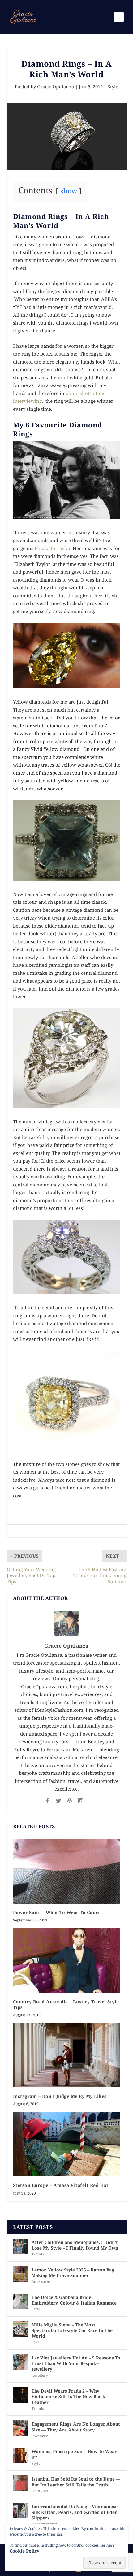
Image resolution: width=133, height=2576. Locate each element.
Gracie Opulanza (56, 86)
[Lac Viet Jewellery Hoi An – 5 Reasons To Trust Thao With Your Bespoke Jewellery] (21, 2362)
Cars (35, 2342)
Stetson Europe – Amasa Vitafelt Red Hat (61, 2185)
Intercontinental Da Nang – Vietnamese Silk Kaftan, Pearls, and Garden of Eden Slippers (75, 2512)
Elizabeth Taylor (52, 548)
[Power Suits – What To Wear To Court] (67, 1871)
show (69, 191)
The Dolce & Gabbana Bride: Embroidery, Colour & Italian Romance (74, 2300)
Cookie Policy (24, 2551)
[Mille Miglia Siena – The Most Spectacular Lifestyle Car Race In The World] (21, 2329)
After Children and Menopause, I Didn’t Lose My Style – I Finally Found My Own (75, 2245)
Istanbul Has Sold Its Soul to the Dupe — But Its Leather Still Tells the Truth (76, 2482)
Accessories (41, 2281)
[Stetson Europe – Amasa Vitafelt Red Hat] (67, 2144)
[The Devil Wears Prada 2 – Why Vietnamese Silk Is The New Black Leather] (21, 2395)
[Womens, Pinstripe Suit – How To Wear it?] (21, 2456)
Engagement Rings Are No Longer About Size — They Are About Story (76, 2427)
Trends (38, 2254)
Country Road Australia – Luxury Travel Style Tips (66, 2004)
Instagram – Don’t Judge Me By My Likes (60, 2096)
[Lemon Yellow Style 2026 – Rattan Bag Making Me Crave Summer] (21, 2274)
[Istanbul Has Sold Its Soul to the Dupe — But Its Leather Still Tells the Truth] (21, 2483)
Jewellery (40, 2375)
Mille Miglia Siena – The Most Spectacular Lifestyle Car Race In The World (72, 2330)
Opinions (40, 2491)
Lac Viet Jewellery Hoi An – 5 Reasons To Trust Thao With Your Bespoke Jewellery (76, 2363)
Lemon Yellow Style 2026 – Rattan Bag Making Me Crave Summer (73, 2273)
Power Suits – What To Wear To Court (57, 1912)
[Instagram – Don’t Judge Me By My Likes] (67, 2055)
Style (113, 86)
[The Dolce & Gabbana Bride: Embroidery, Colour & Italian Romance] (21, 2301)
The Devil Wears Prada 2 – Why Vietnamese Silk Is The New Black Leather (68, 2396)
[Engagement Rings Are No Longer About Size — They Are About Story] (21, 2428)
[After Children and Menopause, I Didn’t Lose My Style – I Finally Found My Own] (21, 2246)
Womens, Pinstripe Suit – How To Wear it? (74, 2454)
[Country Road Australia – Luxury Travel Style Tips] (67, 1960)
